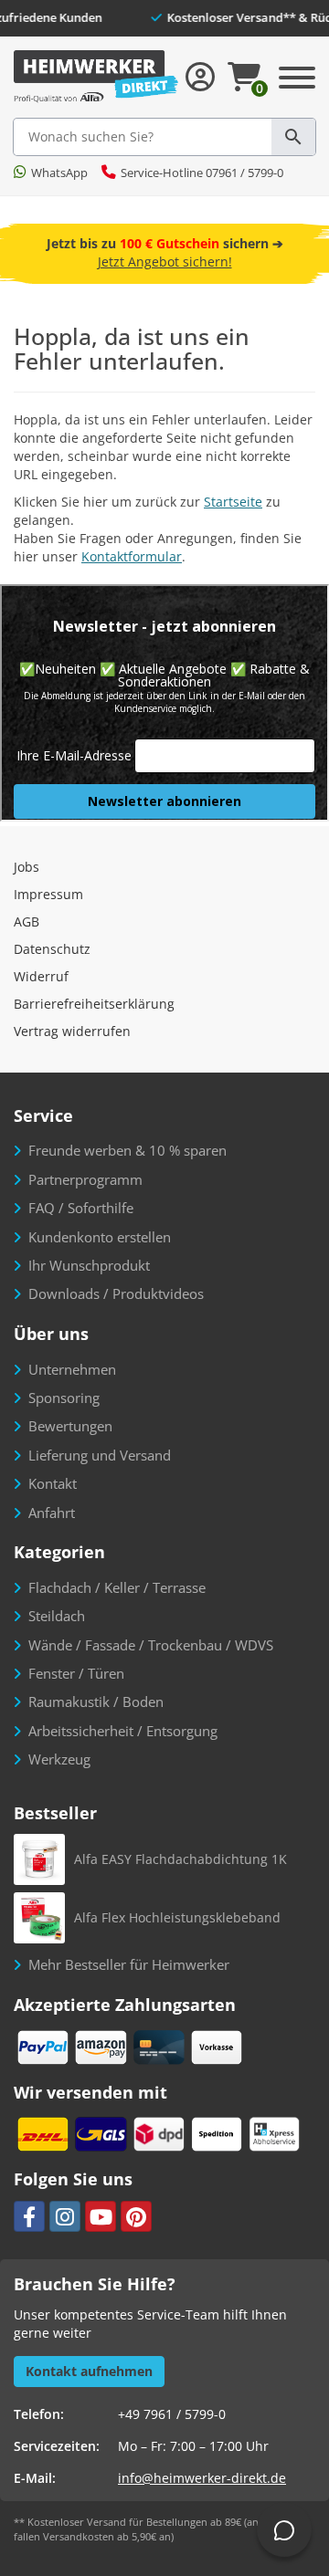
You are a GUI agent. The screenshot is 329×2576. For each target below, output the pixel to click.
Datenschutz (52, 949)
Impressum (48, 894)
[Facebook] (29, 2216)
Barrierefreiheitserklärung (94, 1004)
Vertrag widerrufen (72, 1031)
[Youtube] (101, 2216)
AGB (27, 921)
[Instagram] (65, 2216)
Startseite (233, 502)
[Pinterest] (136, 2216)
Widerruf (41, 976)
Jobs (27, 867)
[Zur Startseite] (96, 77)
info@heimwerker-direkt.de (202, 2478)
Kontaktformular (132, 556)
